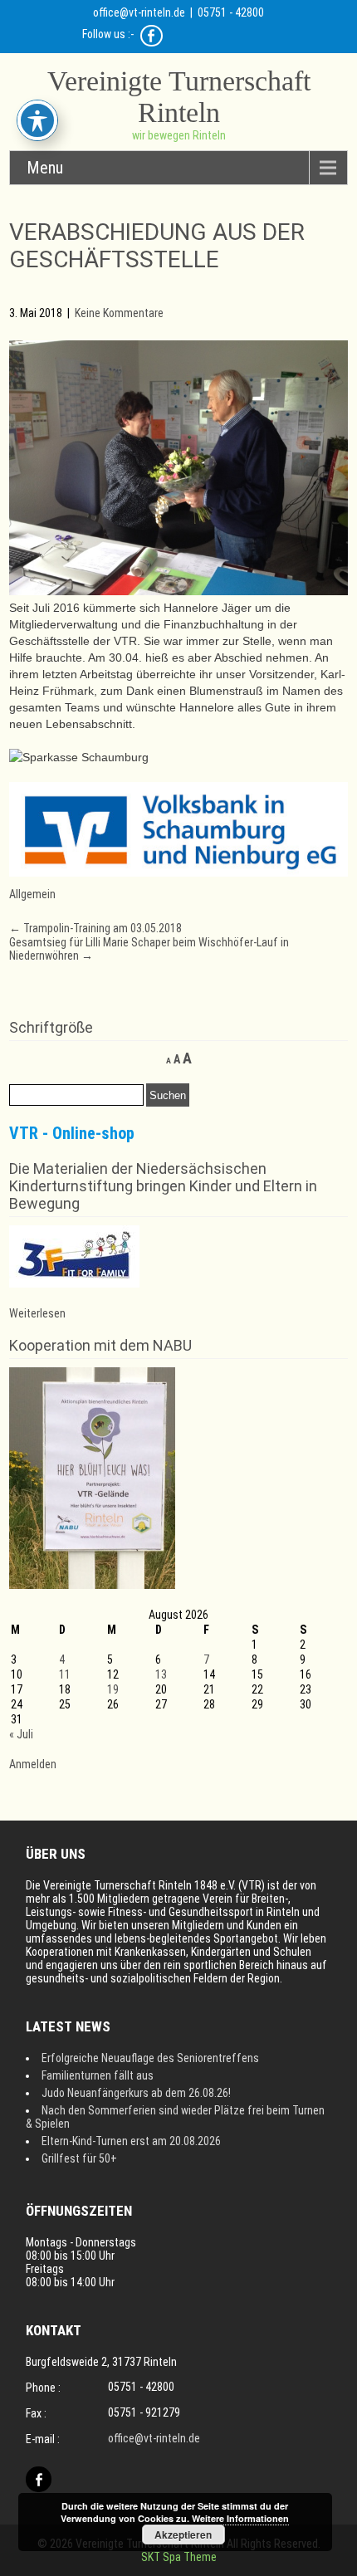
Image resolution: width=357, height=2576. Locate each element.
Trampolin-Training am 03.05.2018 (95, 928)
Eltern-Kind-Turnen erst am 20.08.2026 (131, 2141)
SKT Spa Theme (179, 2557)
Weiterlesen (37, 1313)
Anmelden (33, 1764)
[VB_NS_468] (179, 873)
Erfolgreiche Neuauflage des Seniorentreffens (150, 2058)
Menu (45, 168)
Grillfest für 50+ (79, 2158)
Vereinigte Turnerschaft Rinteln (179, 97)
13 (161, 1674)
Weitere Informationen (240, 2518)
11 (65, 1674)
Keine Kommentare (119, 313)
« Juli (21, 1734)
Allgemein (32, 894)
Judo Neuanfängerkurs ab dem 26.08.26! (136, 2093)
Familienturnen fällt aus (98, 2075)
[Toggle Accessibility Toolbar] (37, 120)
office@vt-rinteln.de (139, 12)
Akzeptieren (183, 2534)
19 (113, 1689)
